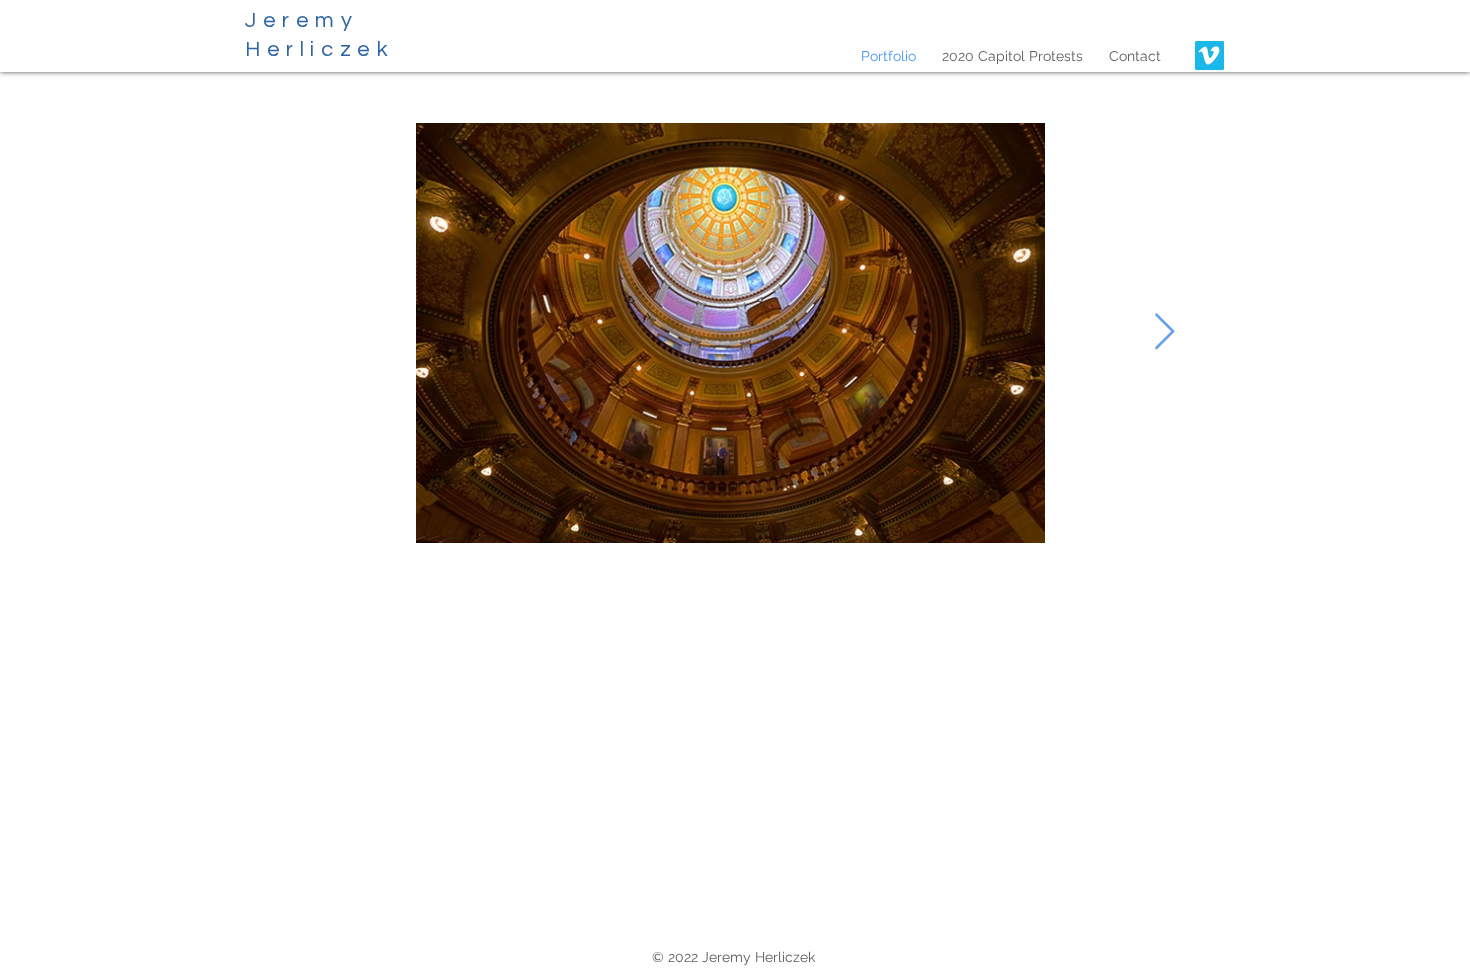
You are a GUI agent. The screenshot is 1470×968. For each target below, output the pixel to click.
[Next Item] (1164, 332)
